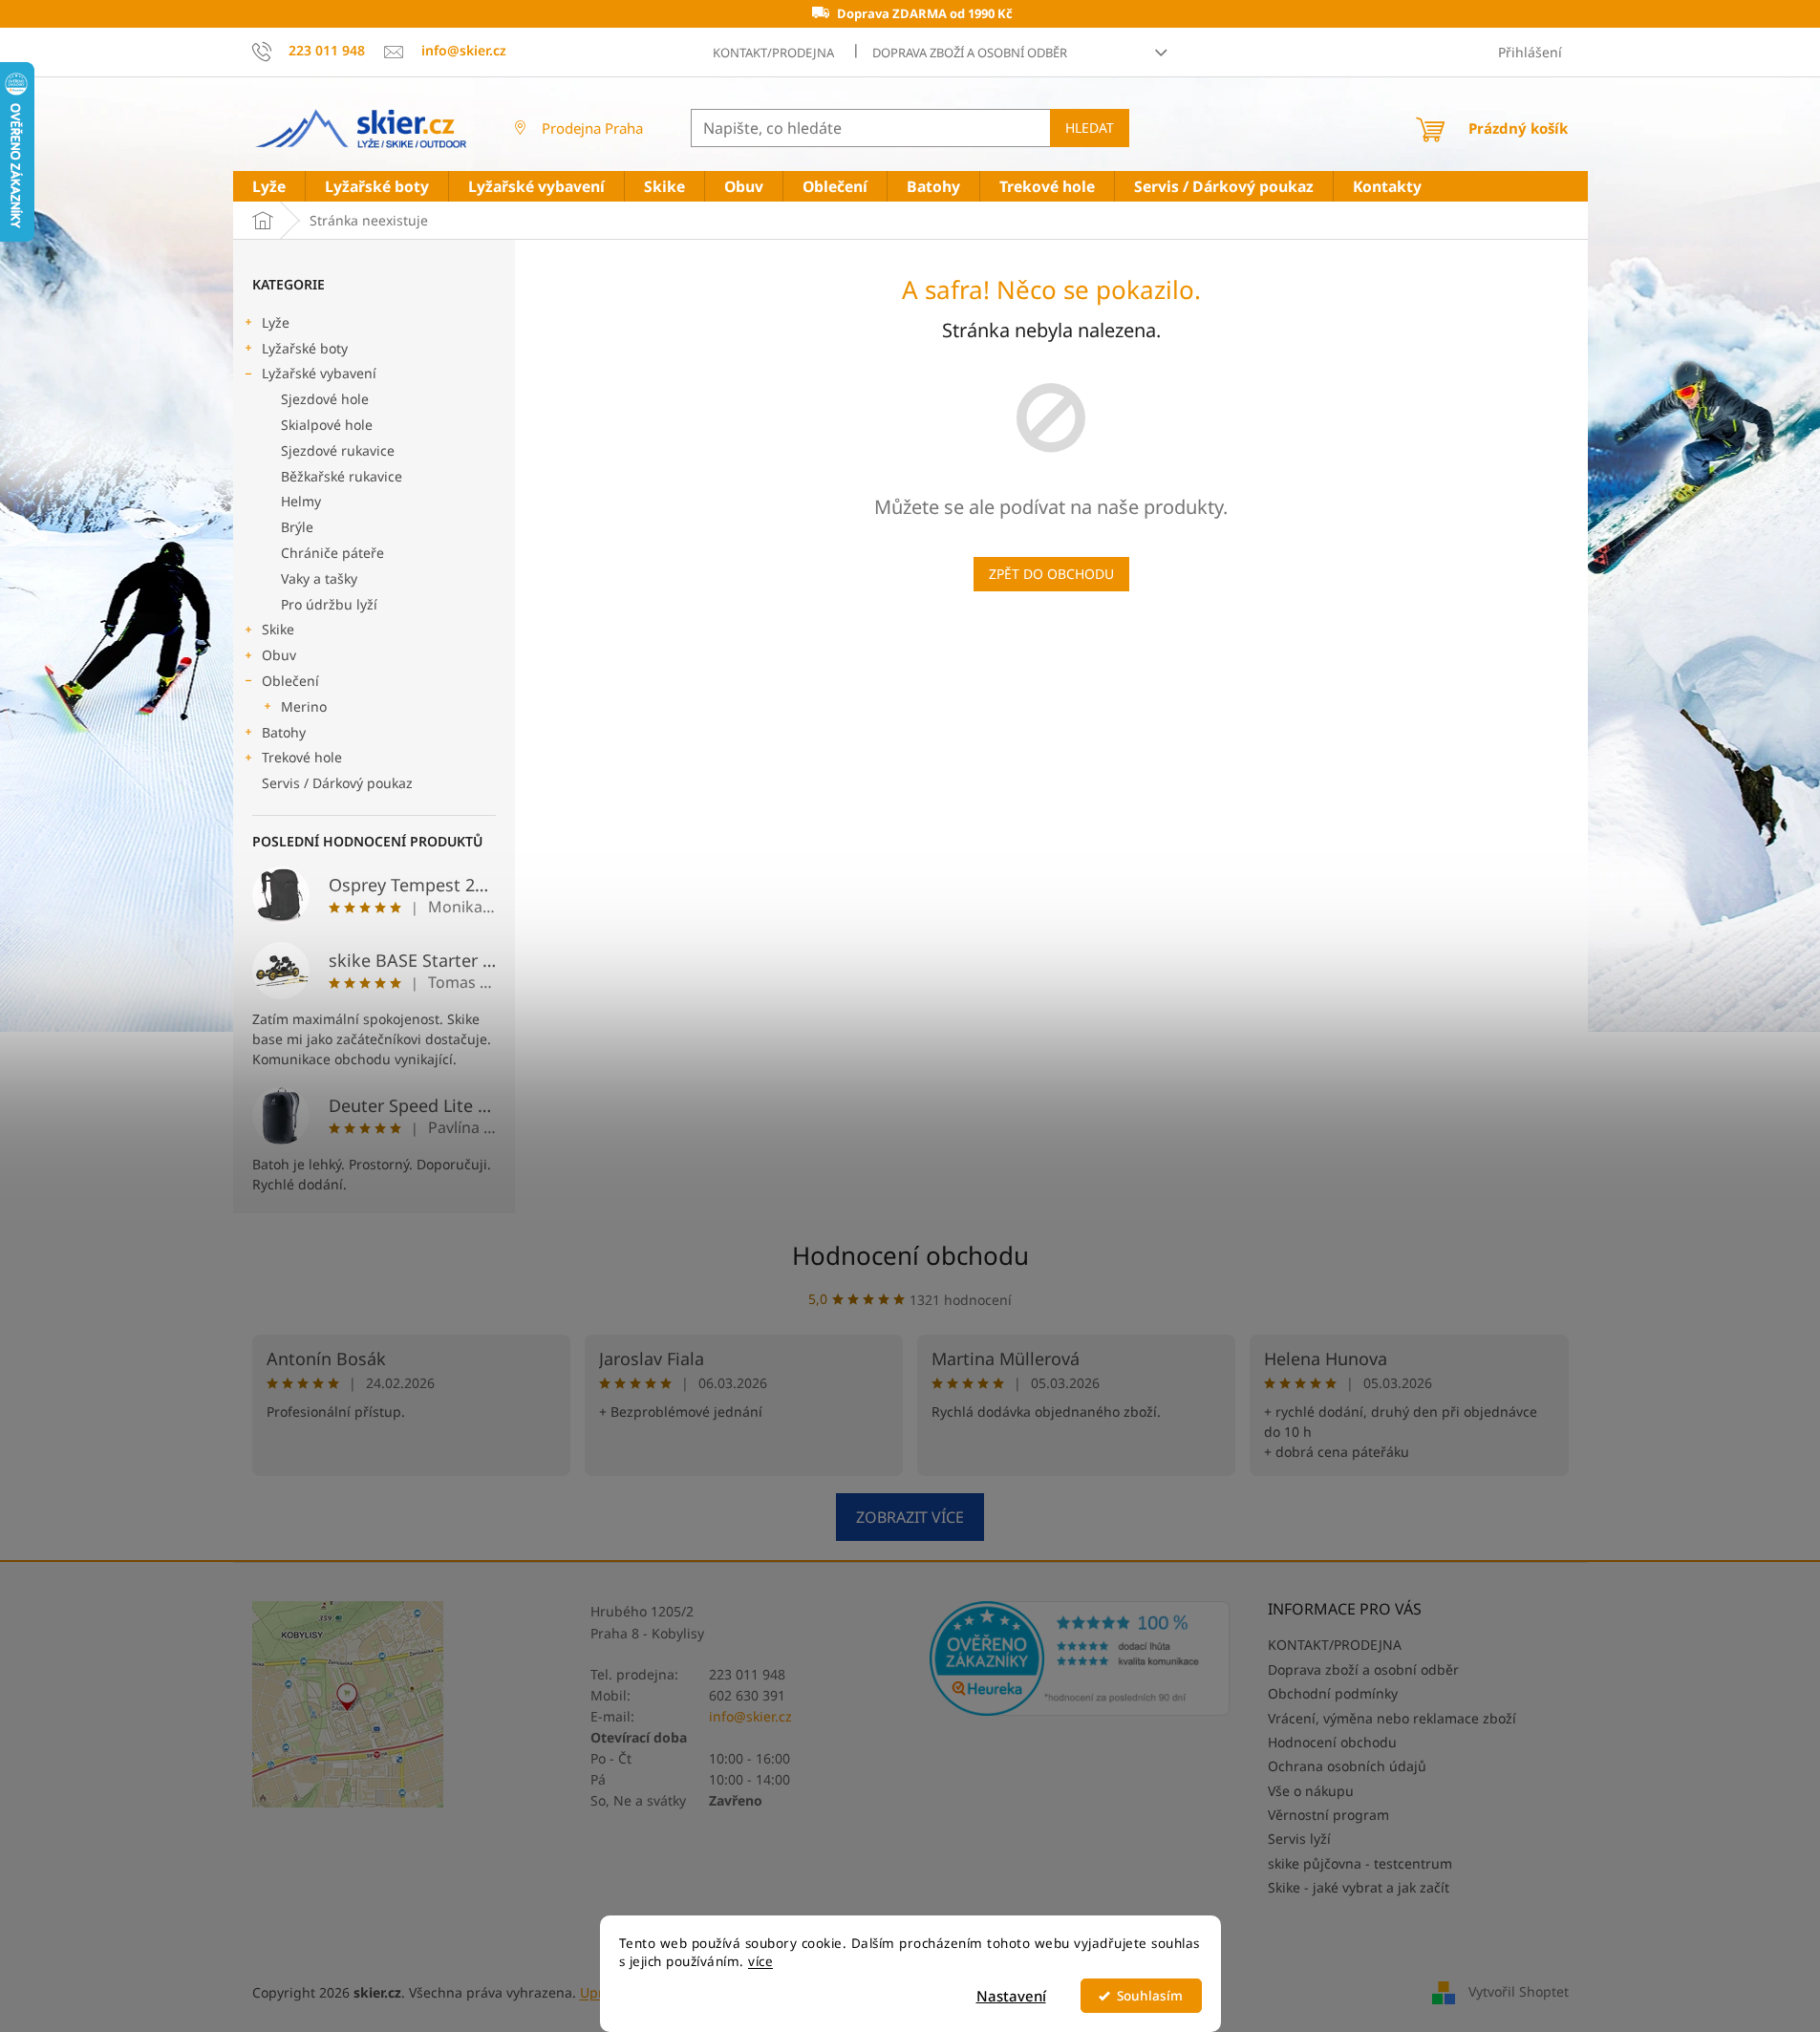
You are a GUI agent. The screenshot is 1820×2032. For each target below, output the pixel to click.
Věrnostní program (1328, 1815)
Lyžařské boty (305, 348)
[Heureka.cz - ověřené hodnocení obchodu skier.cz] (1080, 1658)
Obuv (279, 655)
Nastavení (1011, 1996)
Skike (278, 629)
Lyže (276, 322)
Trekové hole (302, 757)
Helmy (301, 501)
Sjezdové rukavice (338, 450)
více (760, 1961)
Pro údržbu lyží (329, 604)
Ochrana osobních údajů (1347, 1766)
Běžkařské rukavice (342, 476)
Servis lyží (1299, 1839)
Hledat (1090, 128)
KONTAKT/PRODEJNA (773, 53)
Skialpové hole (327, 425)
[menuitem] (269, 187)
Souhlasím (1150, 1996)
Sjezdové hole (325, 399)
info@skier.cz (750, 1716)
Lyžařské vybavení (319, 373)
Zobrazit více (910, 1517)
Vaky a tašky (319, 578)
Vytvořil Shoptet (1519, 1991)
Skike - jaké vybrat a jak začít (1359, 1887)
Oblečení (290, 681)
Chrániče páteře (332, 553)
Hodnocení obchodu (910, 1255)
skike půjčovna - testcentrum (1360, 1863)
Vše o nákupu (1311, 1791)
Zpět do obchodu (1051, 574)
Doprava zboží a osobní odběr (970, 53)
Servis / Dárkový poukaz (337, 783)
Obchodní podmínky (1333, 1693)
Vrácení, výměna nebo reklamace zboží (1392, 1718)
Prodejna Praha (592, 128)
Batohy (284, 732)
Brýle (297, 527)
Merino (304, 706)
